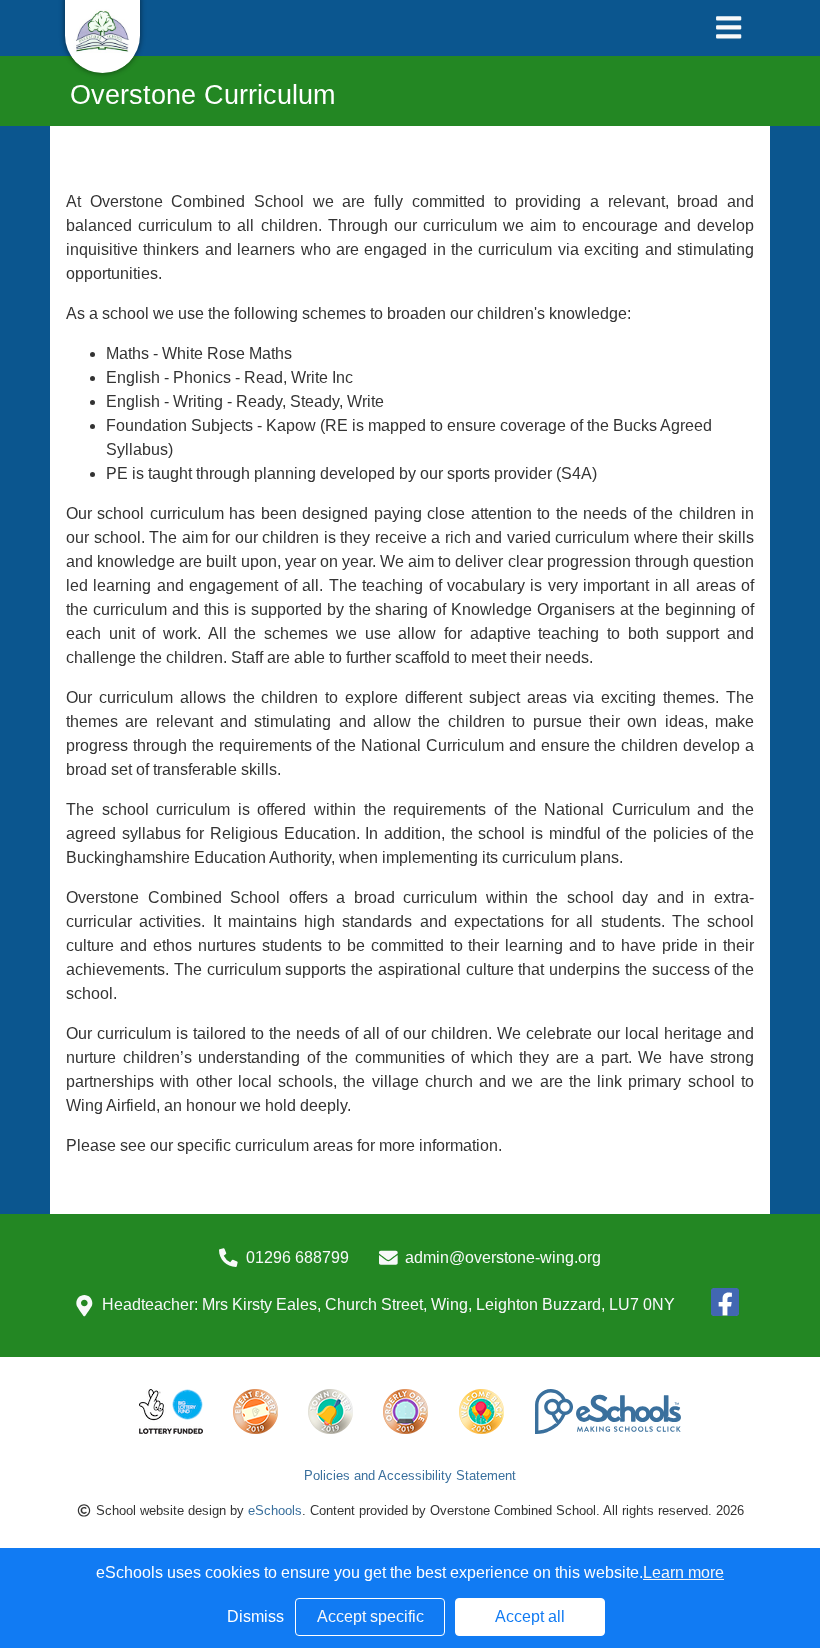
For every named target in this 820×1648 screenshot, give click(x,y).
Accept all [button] (530, 1616)
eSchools (275, 1510)
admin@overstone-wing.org (503, 1257)
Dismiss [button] (255, 1616)
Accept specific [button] (370, 1616)
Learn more (683, 1572)
